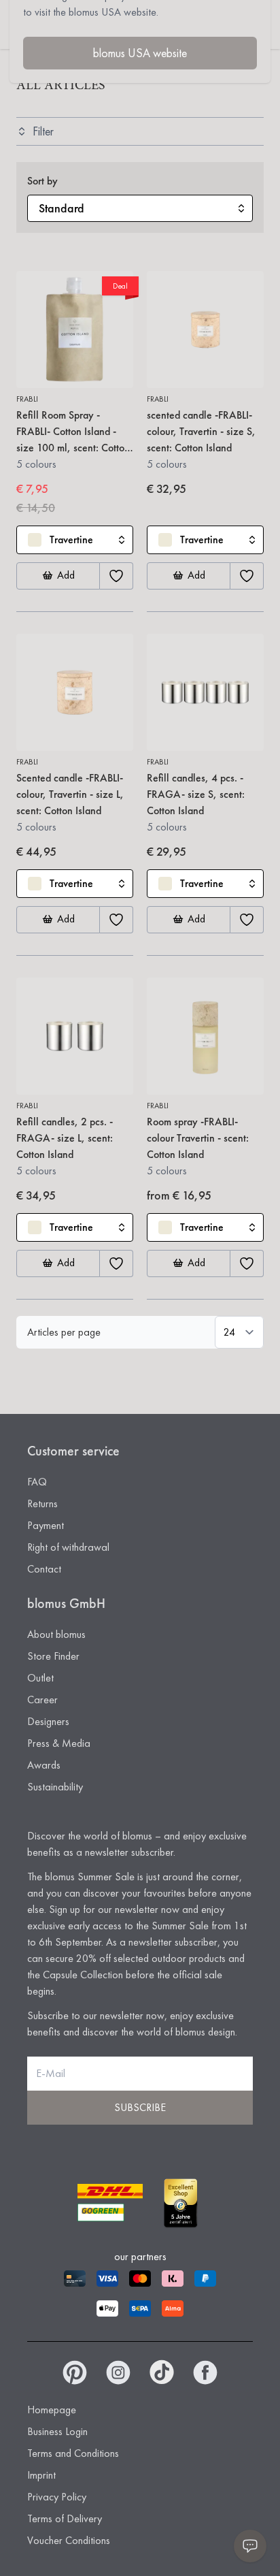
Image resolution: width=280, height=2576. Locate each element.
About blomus (56, 1634)
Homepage (52, 2410)
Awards (44, 1765)
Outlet (40, 1678)
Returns (42, 1503)
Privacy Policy (57, 2497)
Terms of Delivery (65, 2518)
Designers (48, 1721)
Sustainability (55, 1787)
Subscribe (140, 2107)
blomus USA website (140, 53)
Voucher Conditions (69, 2540)
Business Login (57, 2431)
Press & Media (59, 1743)
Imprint (41, 2475)
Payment (46, 1525)
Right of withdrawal (68, 1547)
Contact (44, 1569)
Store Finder (53, 1656)
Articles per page (64, 1332)
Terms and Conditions (73, 2453)
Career (42, 1700)
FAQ (37, 1482)
